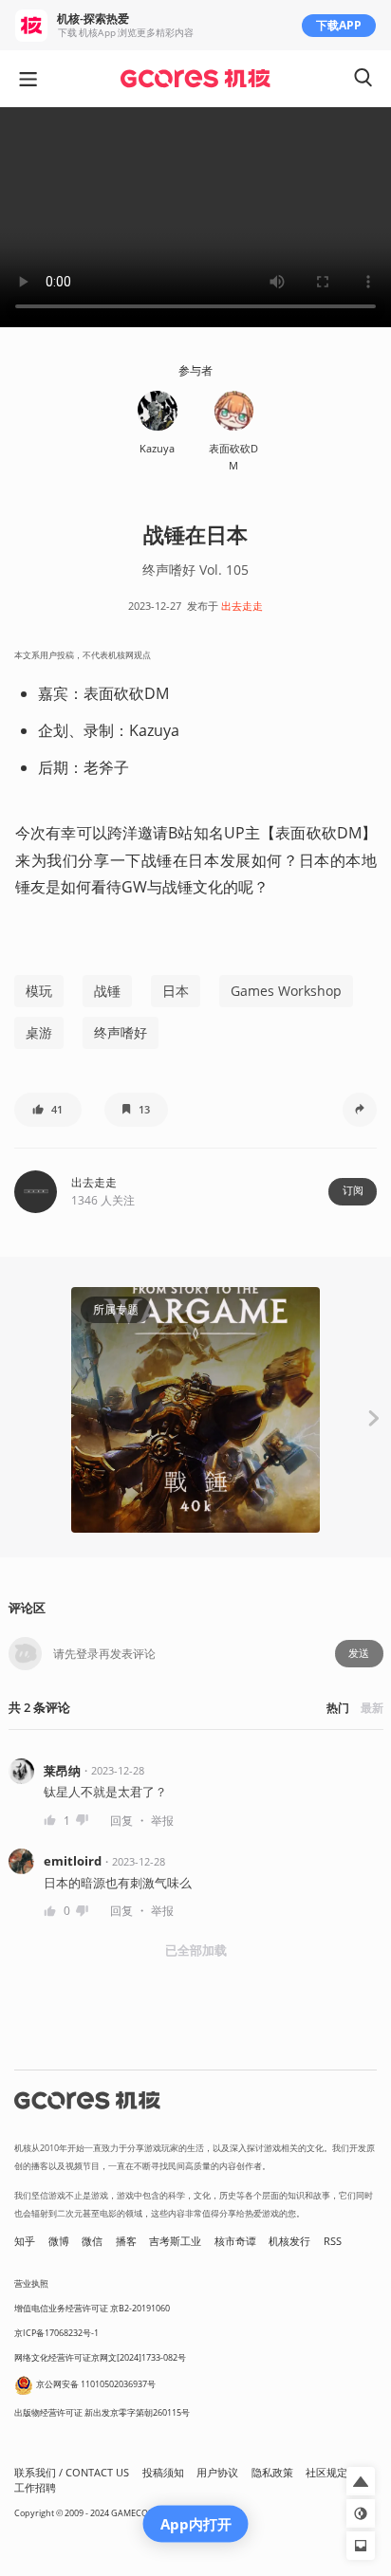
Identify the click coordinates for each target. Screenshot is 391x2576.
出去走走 (242, 606)
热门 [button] (338, 1708)
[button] (48, 1110)
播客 (126, 2241)
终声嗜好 (121, 1032)
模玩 (39, 991)
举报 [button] (162, 1821)
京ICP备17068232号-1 (56, 2333)
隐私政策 (272, 2473)
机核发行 (289, 2241)
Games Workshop (286, 991)
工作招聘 (35, 2488)
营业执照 (31, 2283)
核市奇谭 (235, 2241)
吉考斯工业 (175, 2241)
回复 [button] (121, 1821)
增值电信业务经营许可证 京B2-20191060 (92, 2308)
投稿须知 (163, 2473)
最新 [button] (372, 1708)
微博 (59, 2241)
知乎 (25, 2241)
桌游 (39, 1032)
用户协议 (217, 2473)
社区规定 (326, 2473)
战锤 (107, 991)
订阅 (353, 1190)
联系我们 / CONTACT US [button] (72, 2473)
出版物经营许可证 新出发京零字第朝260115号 (102, 2412)
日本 (176, 991)
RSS (333, 2241)
